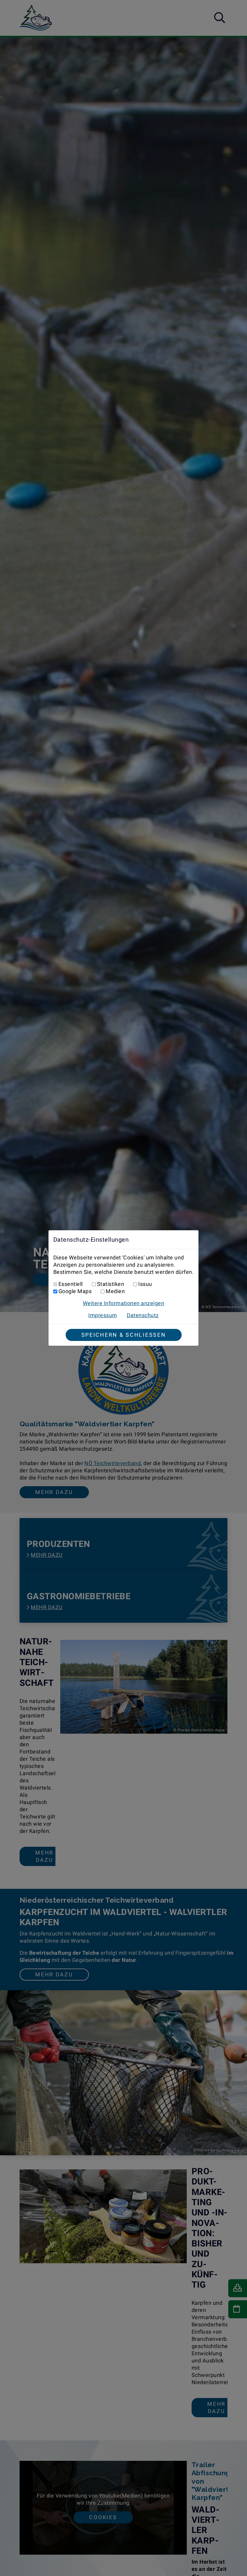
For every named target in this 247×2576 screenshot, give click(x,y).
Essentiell (71, 1284)
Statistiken (111, 1284)
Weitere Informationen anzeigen (123, 1303)
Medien (115, 1291)
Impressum (103, 1315)
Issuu (145, 1284)
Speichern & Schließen (124, 1335)
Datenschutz (143, 1315)
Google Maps (75, 1291)
